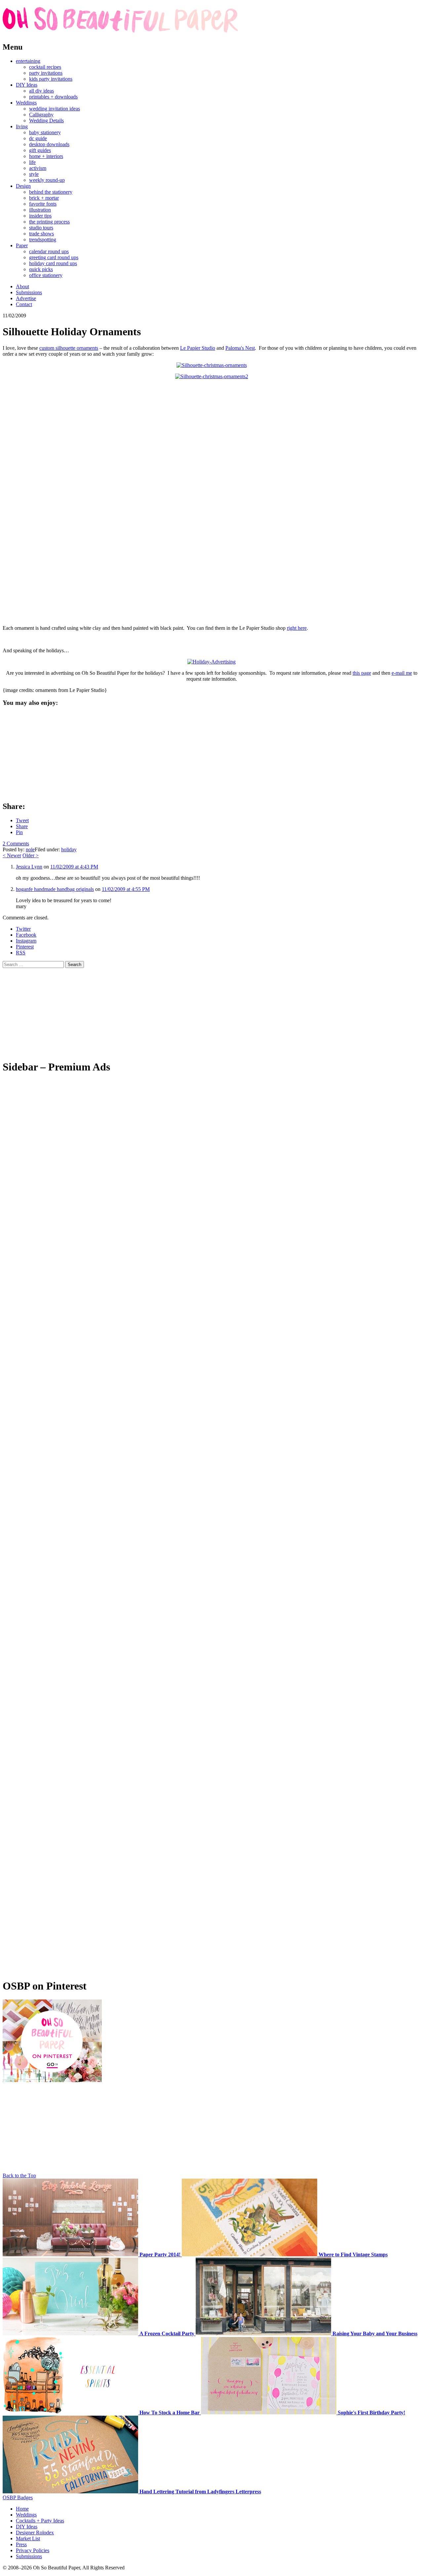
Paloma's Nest (240, 348)
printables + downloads (53, 97)
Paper (22, 245)
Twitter (23, 929)
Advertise (26, 298)
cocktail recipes (45, 67)
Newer (12, 855)
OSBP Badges (18, 2497)
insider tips (40, 216)
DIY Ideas (27, 85)
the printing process (49, 222)
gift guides (40, 150)
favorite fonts (43, 204)
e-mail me (402, 673)
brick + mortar (44, 198)
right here (297, 628)
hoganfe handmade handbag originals (55, 889)
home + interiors (46, 156)
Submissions (29, 292)
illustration (40, 210)
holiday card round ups (53, 263)
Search (75, 965)
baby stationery (45, 132)
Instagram (26, 941)
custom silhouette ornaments (69, 348)
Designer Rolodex (35, 2533)
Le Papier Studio (198, 348)
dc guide (38, 138)
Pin (19, 832)
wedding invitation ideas (55, 109)
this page (362, 673)
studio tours (41, 228)
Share (22, 826)
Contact (24, 304)
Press (21, 2544)
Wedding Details (46, 121)
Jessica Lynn (29, 867)
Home (22, 2509)
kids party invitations (51, 79)
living (22, 126)
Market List (28, 2538)
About (22, 286)
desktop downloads (49, 144)
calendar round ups (49, 251)
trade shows (41, 234)
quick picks (41, 269)
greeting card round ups (54, 257)
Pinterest (25, 947)
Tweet (22, 820)
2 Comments (16, 844)
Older (31, 855)
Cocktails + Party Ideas (40, 2521)
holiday (69, 849)
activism (38, 168)
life (32, 162)
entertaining (28, 61)
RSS (21, 953)
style (34, 174)
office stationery (46, 275)
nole (30, 849)
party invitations (46, 73)
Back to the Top (19, 2175)
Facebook (26, 935)
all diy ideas (41, 91)
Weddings (26, 103)
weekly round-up (47, 180)
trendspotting (43, 240)
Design (23, 186)
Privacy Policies (33, 2550)
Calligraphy (41, 115)
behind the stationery (51, 192)
